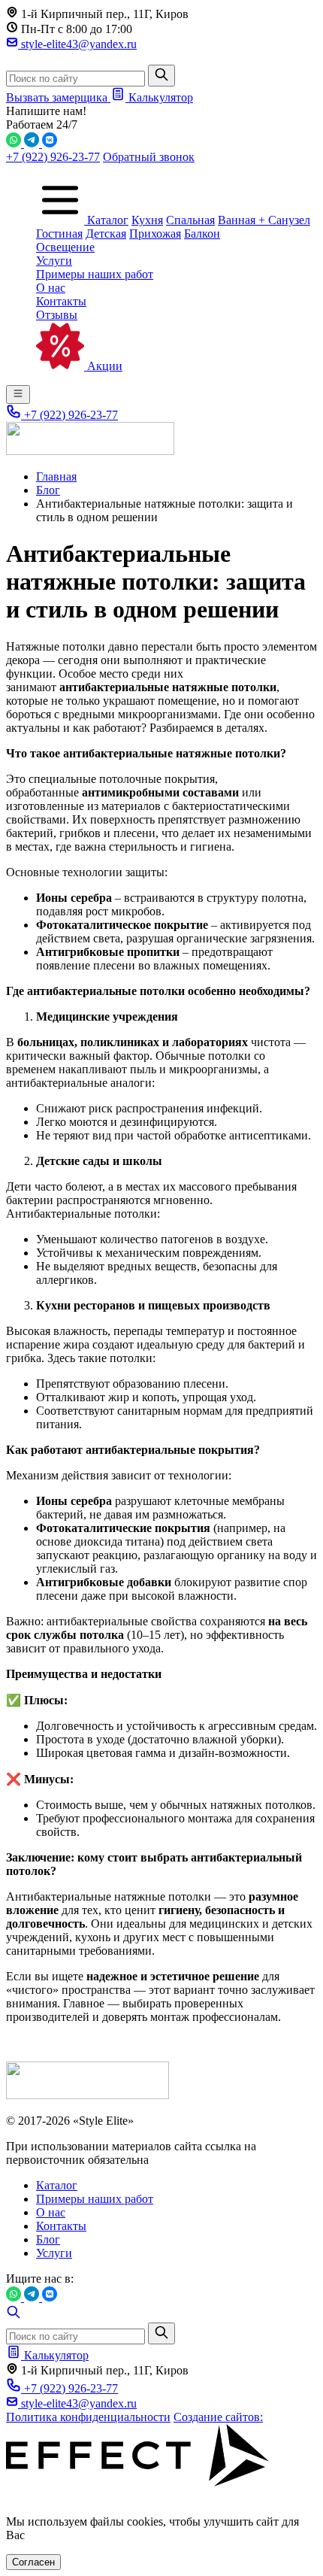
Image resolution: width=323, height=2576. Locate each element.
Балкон (202, 234)
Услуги (54, 261)
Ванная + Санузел (264, 220)
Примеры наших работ (95, 274)
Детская (106, 234)
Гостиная (59, 234)
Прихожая (155, 234)
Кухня (147, 220)
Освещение (65, 247)
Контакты (61, 301)
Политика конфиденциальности (88, 2417)
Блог (48, 2239)
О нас (51, 288)
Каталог (106, 220)
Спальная (190, 220)
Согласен (33, 2562)
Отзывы (57, 315)
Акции (103, 366)
